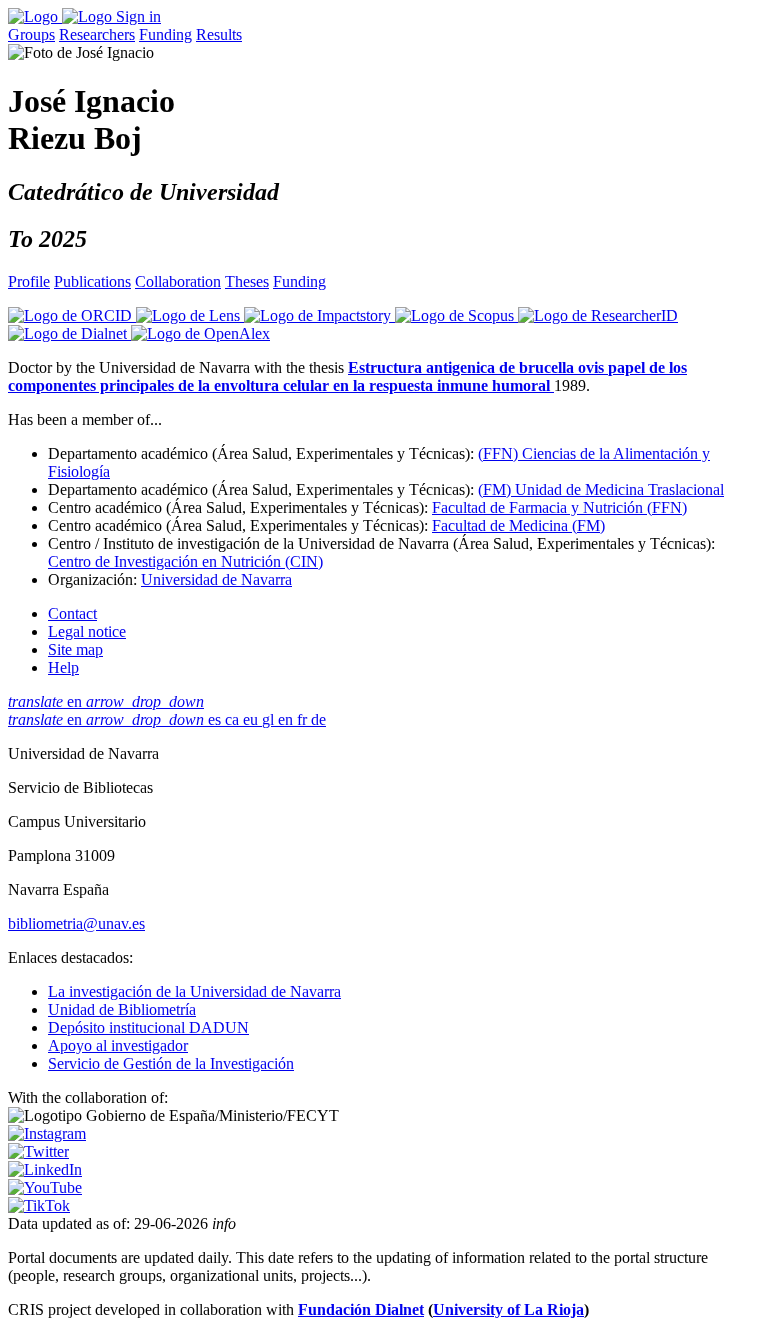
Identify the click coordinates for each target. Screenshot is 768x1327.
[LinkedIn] (45, 1169)
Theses (247, 281)
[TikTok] (39, 1205)
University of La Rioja (508, 1309)
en (106, 701)
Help (63, 667)
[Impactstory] (319, 315)
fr (304, 719)
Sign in (138, 16)
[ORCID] (72, 315)
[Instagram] (47, 1133)
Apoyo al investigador (118, 1045)
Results (219, 34)
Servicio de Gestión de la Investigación (171, 1063)
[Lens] (190, 315)
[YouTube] (45, 1187)
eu (252, 719)
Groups (31, 34)
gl (270, 719)
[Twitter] (38, 1151)
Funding (165, 34)
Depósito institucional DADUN (148, 1027)
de (318, 719)
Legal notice (87, 631)
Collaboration (178, 281)
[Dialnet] (69, 333)
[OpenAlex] (200, 333)
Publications (92, 281)
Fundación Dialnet (361, 1309)
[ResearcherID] (598, 315)
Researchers (97, 34)
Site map (75, 649)
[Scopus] (456, 315)
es (216, 719)
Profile (29, 281)
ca (234, 719)
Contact (72, 613)
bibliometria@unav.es (76, 923)
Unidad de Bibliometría (122, 1009)
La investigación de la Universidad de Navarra (194, 991)
